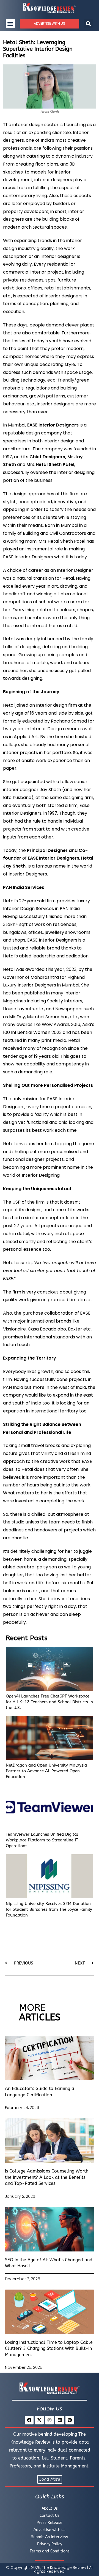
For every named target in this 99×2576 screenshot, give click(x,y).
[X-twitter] (39, 2420)
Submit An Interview (50, 2537)
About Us (50, 2508)
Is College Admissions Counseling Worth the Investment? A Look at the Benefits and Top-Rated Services (47, 2177)
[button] (10, 23)
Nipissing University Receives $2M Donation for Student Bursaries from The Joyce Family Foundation (49, 1909)
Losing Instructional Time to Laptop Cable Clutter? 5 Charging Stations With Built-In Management (49, 2348)
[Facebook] (29, 2420)
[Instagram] (50, 2420)
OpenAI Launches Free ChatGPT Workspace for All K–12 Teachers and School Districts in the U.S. (49, 1702)
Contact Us (50, 2516)
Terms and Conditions (50, 2551)
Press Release (50, 2523)
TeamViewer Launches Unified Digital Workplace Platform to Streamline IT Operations (42, 1840)
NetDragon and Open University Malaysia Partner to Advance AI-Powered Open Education (46, 1771)
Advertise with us (50, 2530)
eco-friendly (61, 380)
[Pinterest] (70, 2420)
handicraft (14, 594)
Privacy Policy (50, 2544)
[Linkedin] (60, 2420)
